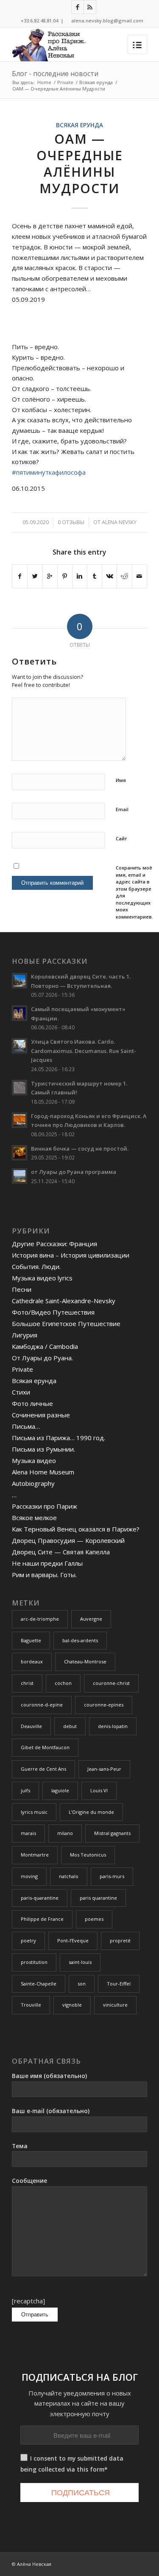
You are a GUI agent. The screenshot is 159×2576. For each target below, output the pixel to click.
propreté (120, 1940)
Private (65, 82)
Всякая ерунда (96, 82)
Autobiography (33, 1483)
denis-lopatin (113, 1726)
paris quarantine (98, 1898)
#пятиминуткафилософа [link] (49, 472)
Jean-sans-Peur (104, 1769)
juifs (25, 1790)
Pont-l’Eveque (73, 1940)
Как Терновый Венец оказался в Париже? (76, 1529)
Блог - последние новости (55, 74)
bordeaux (32, 1661)
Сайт (121, 838)
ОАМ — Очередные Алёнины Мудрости (80, 164)
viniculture (115, 2005)
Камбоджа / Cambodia (45, 1346)
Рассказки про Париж (45, 1506)
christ (27, 1683)
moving (29, 1876)
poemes (94, 1919)
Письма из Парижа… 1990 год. (59, 1438)
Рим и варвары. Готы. (44, 1575)
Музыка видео (34, 1460)
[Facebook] (78, 7)
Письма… (26, 1426)
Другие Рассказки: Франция (54, 1244)
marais (28, 1833)
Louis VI (99, 1790)
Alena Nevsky (119, 522)
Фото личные (32, 1403)
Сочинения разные (41, 1415)
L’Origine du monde (91, 1812)
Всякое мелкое (34, 1518)
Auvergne (91, 1619)
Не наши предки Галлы (47, 1563)
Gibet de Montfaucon (45, 1747)
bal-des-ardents (80, 1640)
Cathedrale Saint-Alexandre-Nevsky (64, 1301)
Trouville (31, 2005)
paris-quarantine (40, 1898)
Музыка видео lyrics (42, 1278)
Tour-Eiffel (119, 1984)
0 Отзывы (71, 522)
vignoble (72, 2005)
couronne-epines (104, 1705)
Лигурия (25, 1335)
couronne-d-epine (42, 1705)
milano (65, 1833)
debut (70, 1726)
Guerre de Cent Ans (43, 1769)
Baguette (31, 1640)
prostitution (34, 1962)
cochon (63, 1683)
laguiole (60, 1790)
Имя (121, 780)
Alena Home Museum (43, 1472)
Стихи (21, 1392)
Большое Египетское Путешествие (66, 1324)
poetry (28, 1940)
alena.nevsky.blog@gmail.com (107, 21)
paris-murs (112, 1876)
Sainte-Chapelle (39, 1984)
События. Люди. (36, 1266)
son (82, 1984)
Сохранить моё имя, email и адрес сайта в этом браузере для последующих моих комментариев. (134, 892)
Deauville (31, 1726)
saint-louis (80, 1962)
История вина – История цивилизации (71, 1255)
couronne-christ (111, 1683)
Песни (22, 1289)
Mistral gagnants (112, 1833)
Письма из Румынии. (43, 1449)
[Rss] (90, 7)
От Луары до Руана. (42, 1358)
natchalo (69, 1876)
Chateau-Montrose (85, 1661)
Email (122, 809)
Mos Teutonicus (88, 1855)
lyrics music (34, 1812)
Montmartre (35, 1855)
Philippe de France (42, 1919)
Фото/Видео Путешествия (53, 1312)
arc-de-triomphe (40, 1619)
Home (44, 82)
